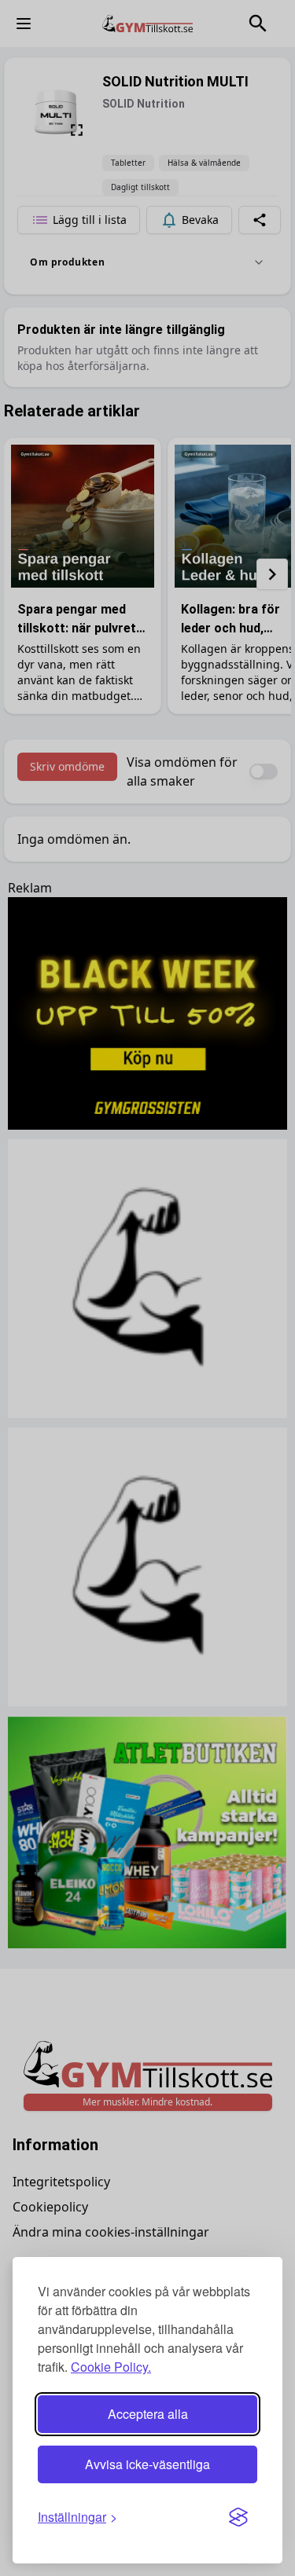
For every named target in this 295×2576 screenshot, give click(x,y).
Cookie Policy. (111, 2367)
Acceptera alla (148, 2414)
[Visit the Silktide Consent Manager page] (238, 2517)
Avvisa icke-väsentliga (147, 2464)
